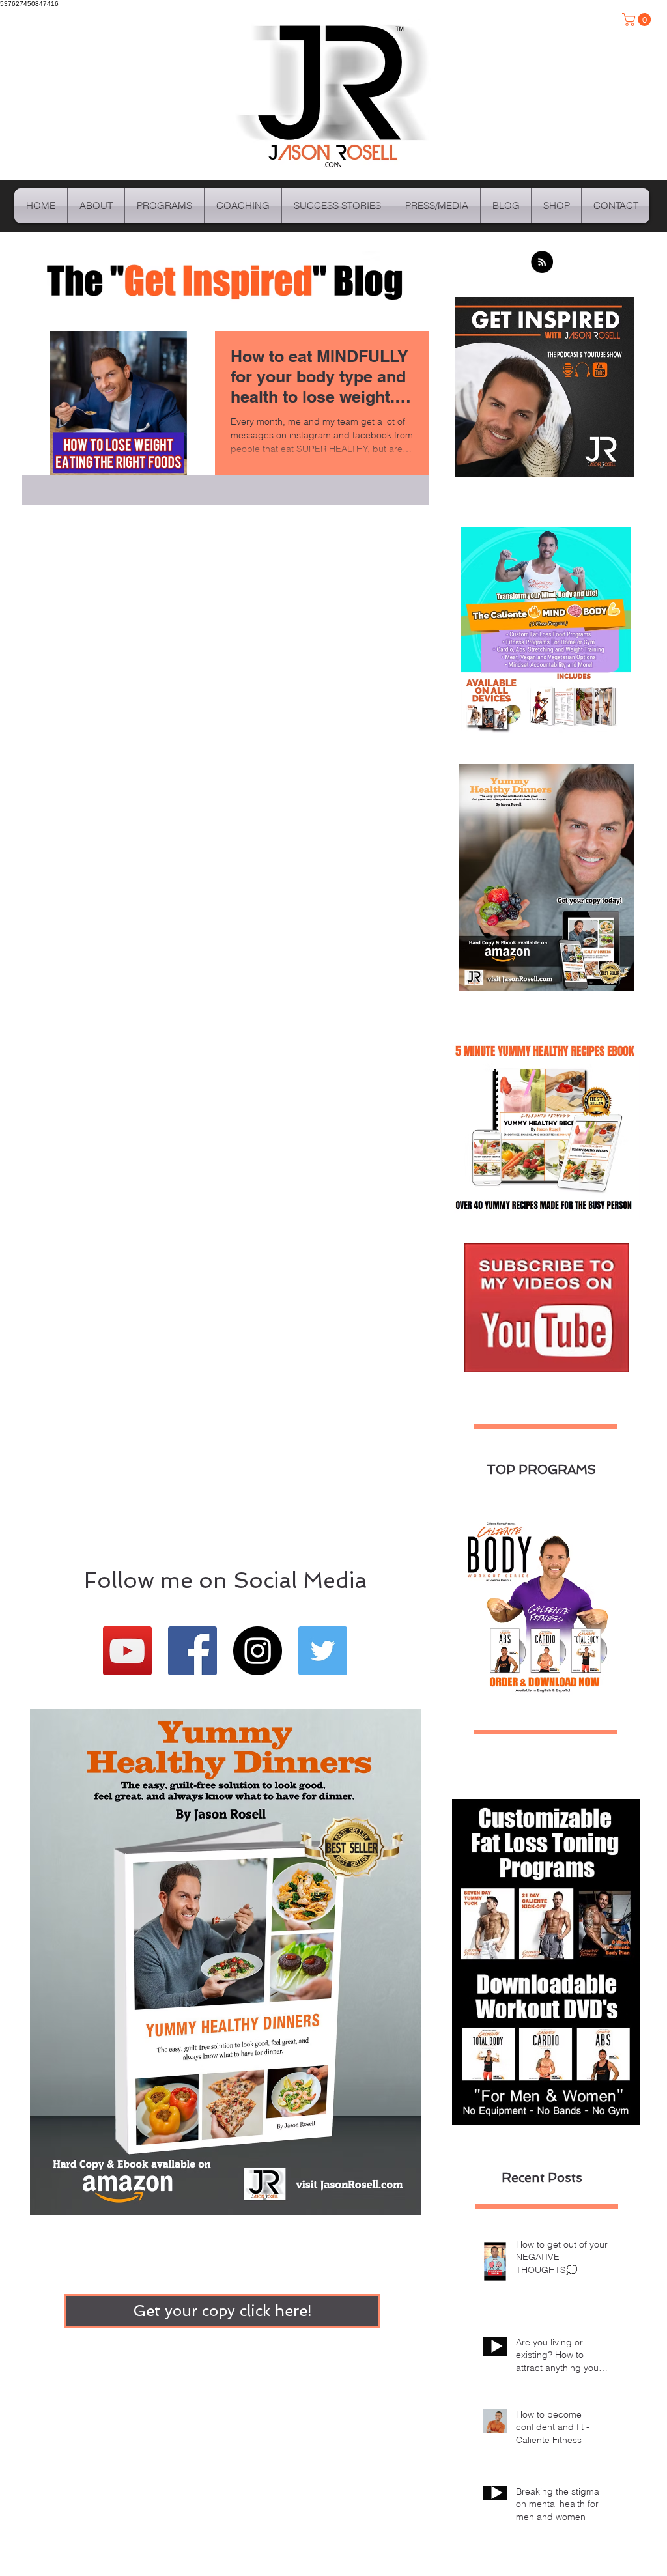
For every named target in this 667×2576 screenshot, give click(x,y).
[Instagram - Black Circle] (258, 1651)
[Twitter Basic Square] (323, 1651)
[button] (638, 20)
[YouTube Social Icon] (127, 1651)
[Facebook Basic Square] (192, 1651)
